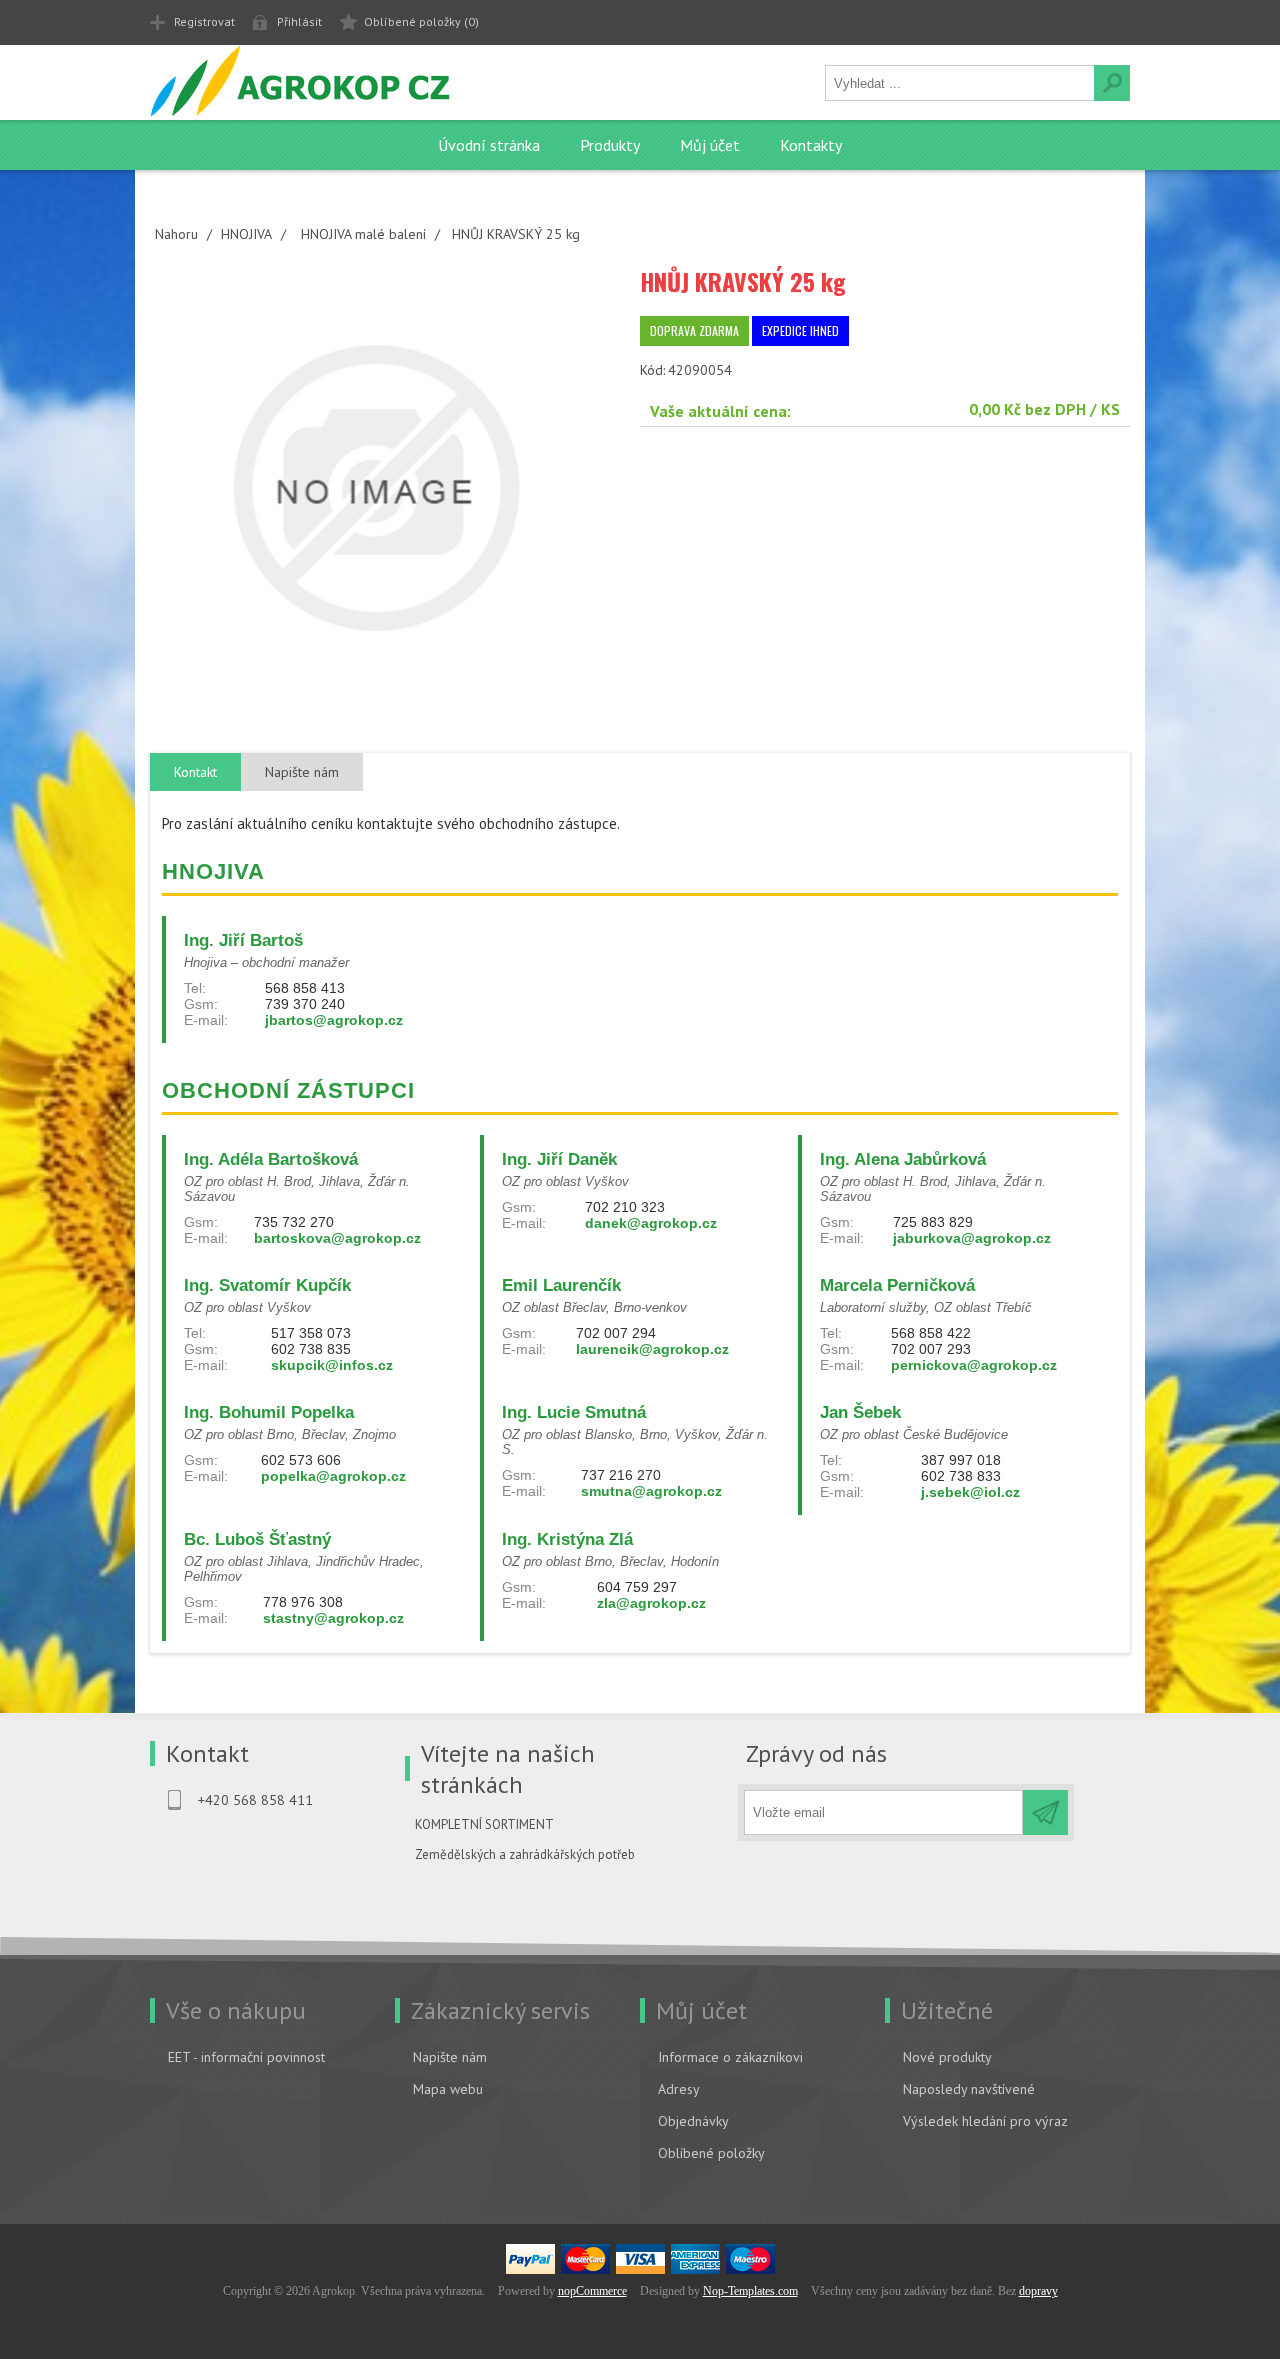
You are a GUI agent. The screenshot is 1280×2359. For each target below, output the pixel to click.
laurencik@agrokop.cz (652, 1349)
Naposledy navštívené (969, 2089)
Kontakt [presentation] (195, 772)
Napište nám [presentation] (302, 772)
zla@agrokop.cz (651, 1603)
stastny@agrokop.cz (333, 1618)
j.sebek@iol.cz (970, 1492)
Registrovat (204, 21)
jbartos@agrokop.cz (334, 1020)
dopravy (1038, 2291)
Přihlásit (299, 21)
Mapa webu (448, 2089)
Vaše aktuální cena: (720, 411)
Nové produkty (947, 2057)
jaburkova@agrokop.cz (972, 1238)
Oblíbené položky (711, 2153)
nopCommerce (592, 2291)
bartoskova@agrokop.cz (337, 1238)
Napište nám (450, 2057)
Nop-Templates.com (750, 2291)
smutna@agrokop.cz (651, 1491)
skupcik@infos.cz (332, 1365)
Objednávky (693, 2121)
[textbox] (960, 83)
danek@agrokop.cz (651, 1223)
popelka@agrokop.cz (333, 1476)
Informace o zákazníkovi (730, 2057)
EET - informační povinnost (246, 2057)
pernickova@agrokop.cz (974, 1365)
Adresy (679, 2089)
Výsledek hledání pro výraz (985, 2121)
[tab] (195, 772)
